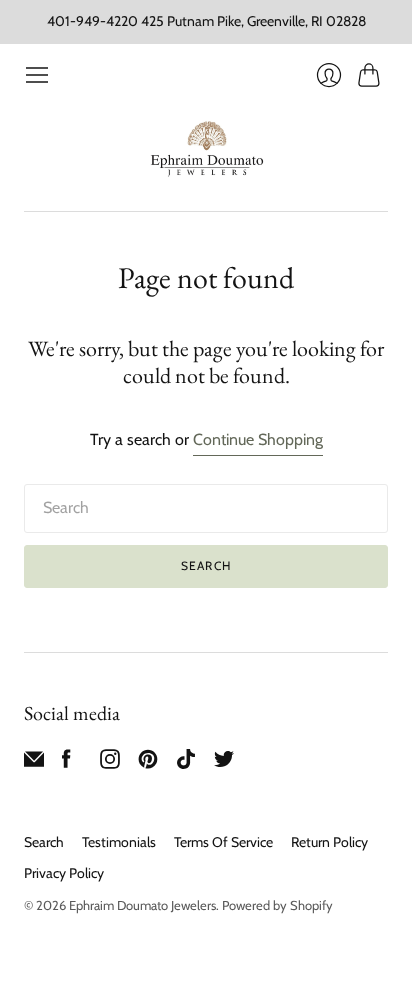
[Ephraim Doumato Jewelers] (206, 150)
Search (44, 842)
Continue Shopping (258, 439)
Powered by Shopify (277, 905)
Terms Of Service (223, 842)
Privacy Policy (64, 873)
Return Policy (329, 842)
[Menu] (37, 75)
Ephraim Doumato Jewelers (142, 905)
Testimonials (119, 842)
